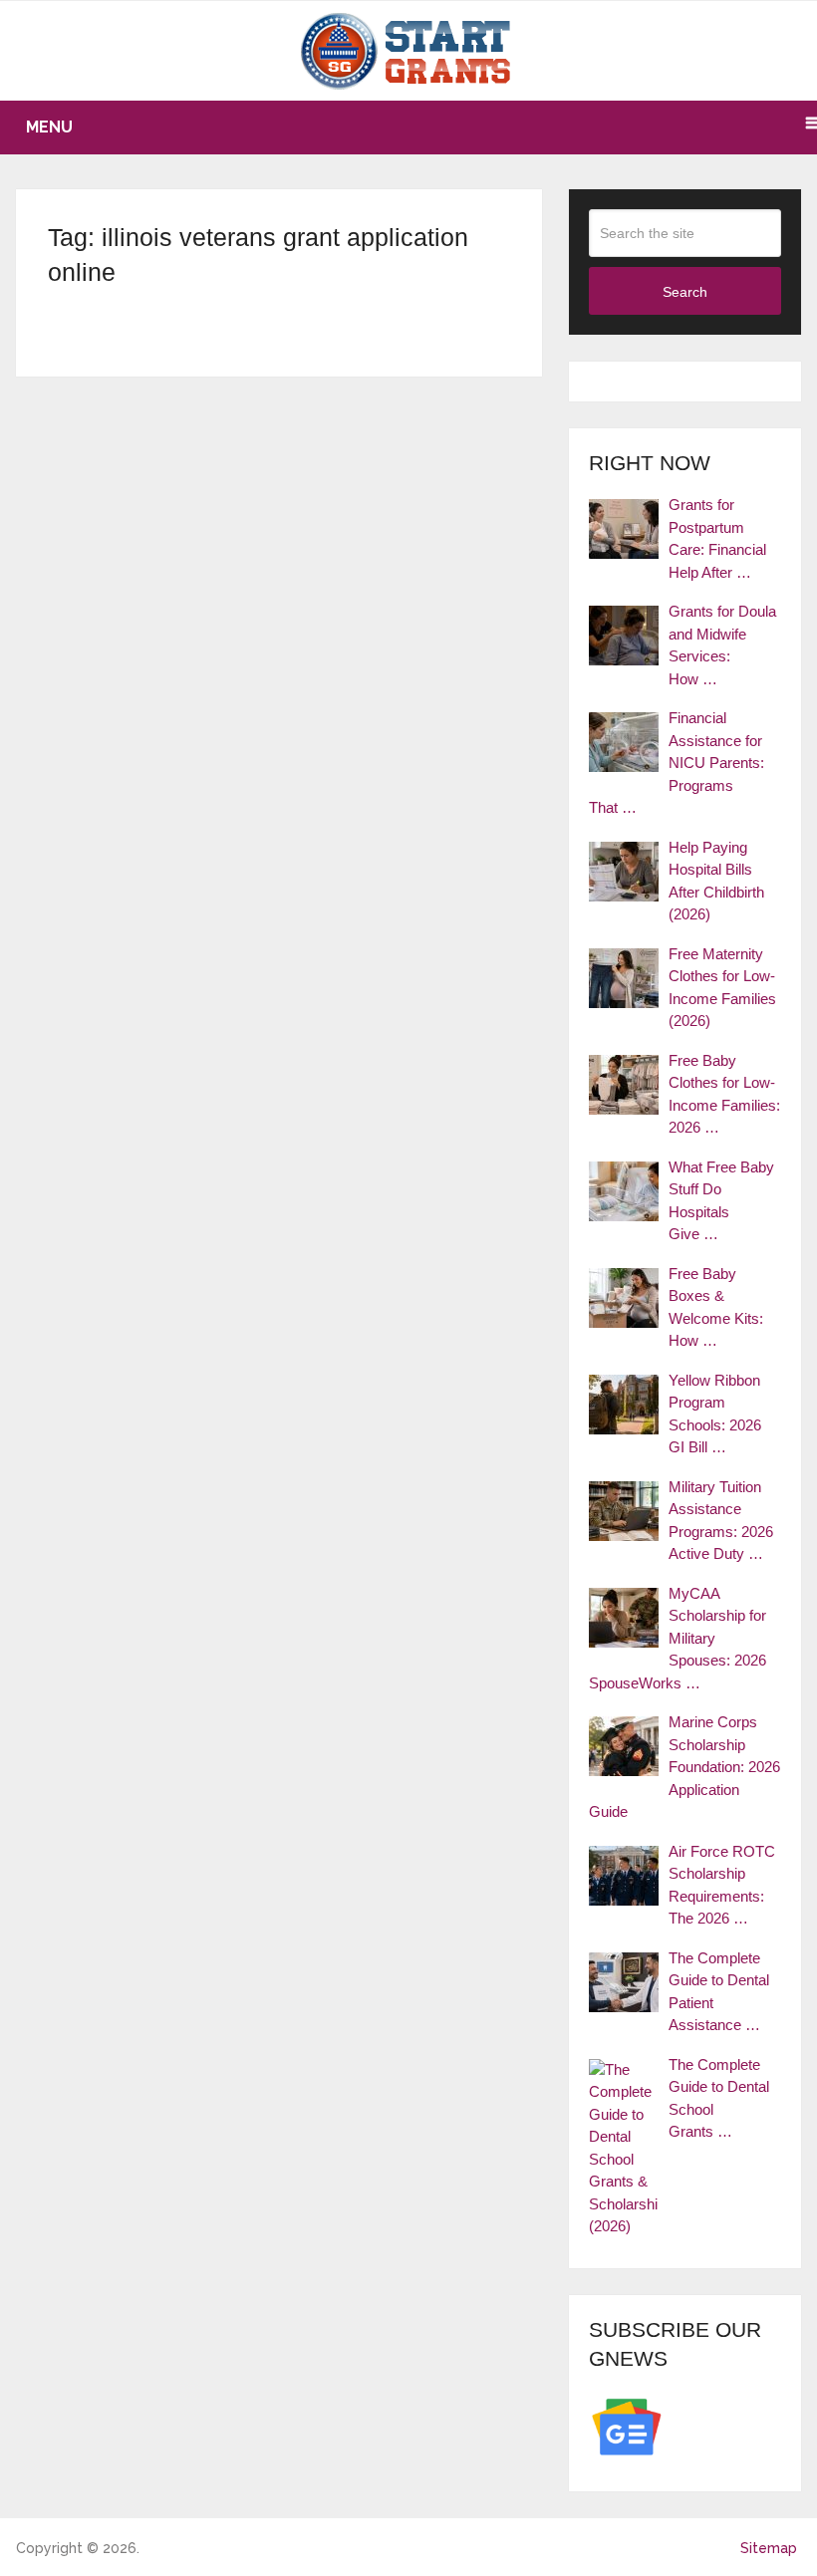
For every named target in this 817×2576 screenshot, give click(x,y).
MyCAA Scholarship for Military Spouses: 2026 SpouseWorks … (678, 1638)
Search (685, 292)
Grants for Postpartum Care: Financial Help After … (717, 538)
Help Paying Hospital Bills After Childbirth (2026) (716, 881)
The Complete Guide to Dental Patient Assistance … (719, 1992)
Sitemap (769, 2548)
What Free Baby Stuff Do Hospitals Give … (721, 1201)
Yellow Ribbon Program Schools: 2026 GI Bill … (715, 1414)
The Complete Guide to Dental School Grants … (719, 2098)
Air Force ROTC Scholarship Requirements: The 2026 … (722, 1885)
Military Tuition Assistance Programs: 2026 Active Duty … (721, 1521)
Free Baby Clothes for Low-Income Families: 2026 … (724, 1094)
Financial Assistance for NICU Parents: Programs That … (677, 763)
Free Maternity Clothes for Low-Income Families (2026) (722, 988)
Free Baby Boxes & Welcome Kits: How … (716, 1307)
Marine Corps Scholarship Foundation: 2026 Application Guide (684, 1767)
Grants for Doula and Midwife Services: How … (722, 645)
